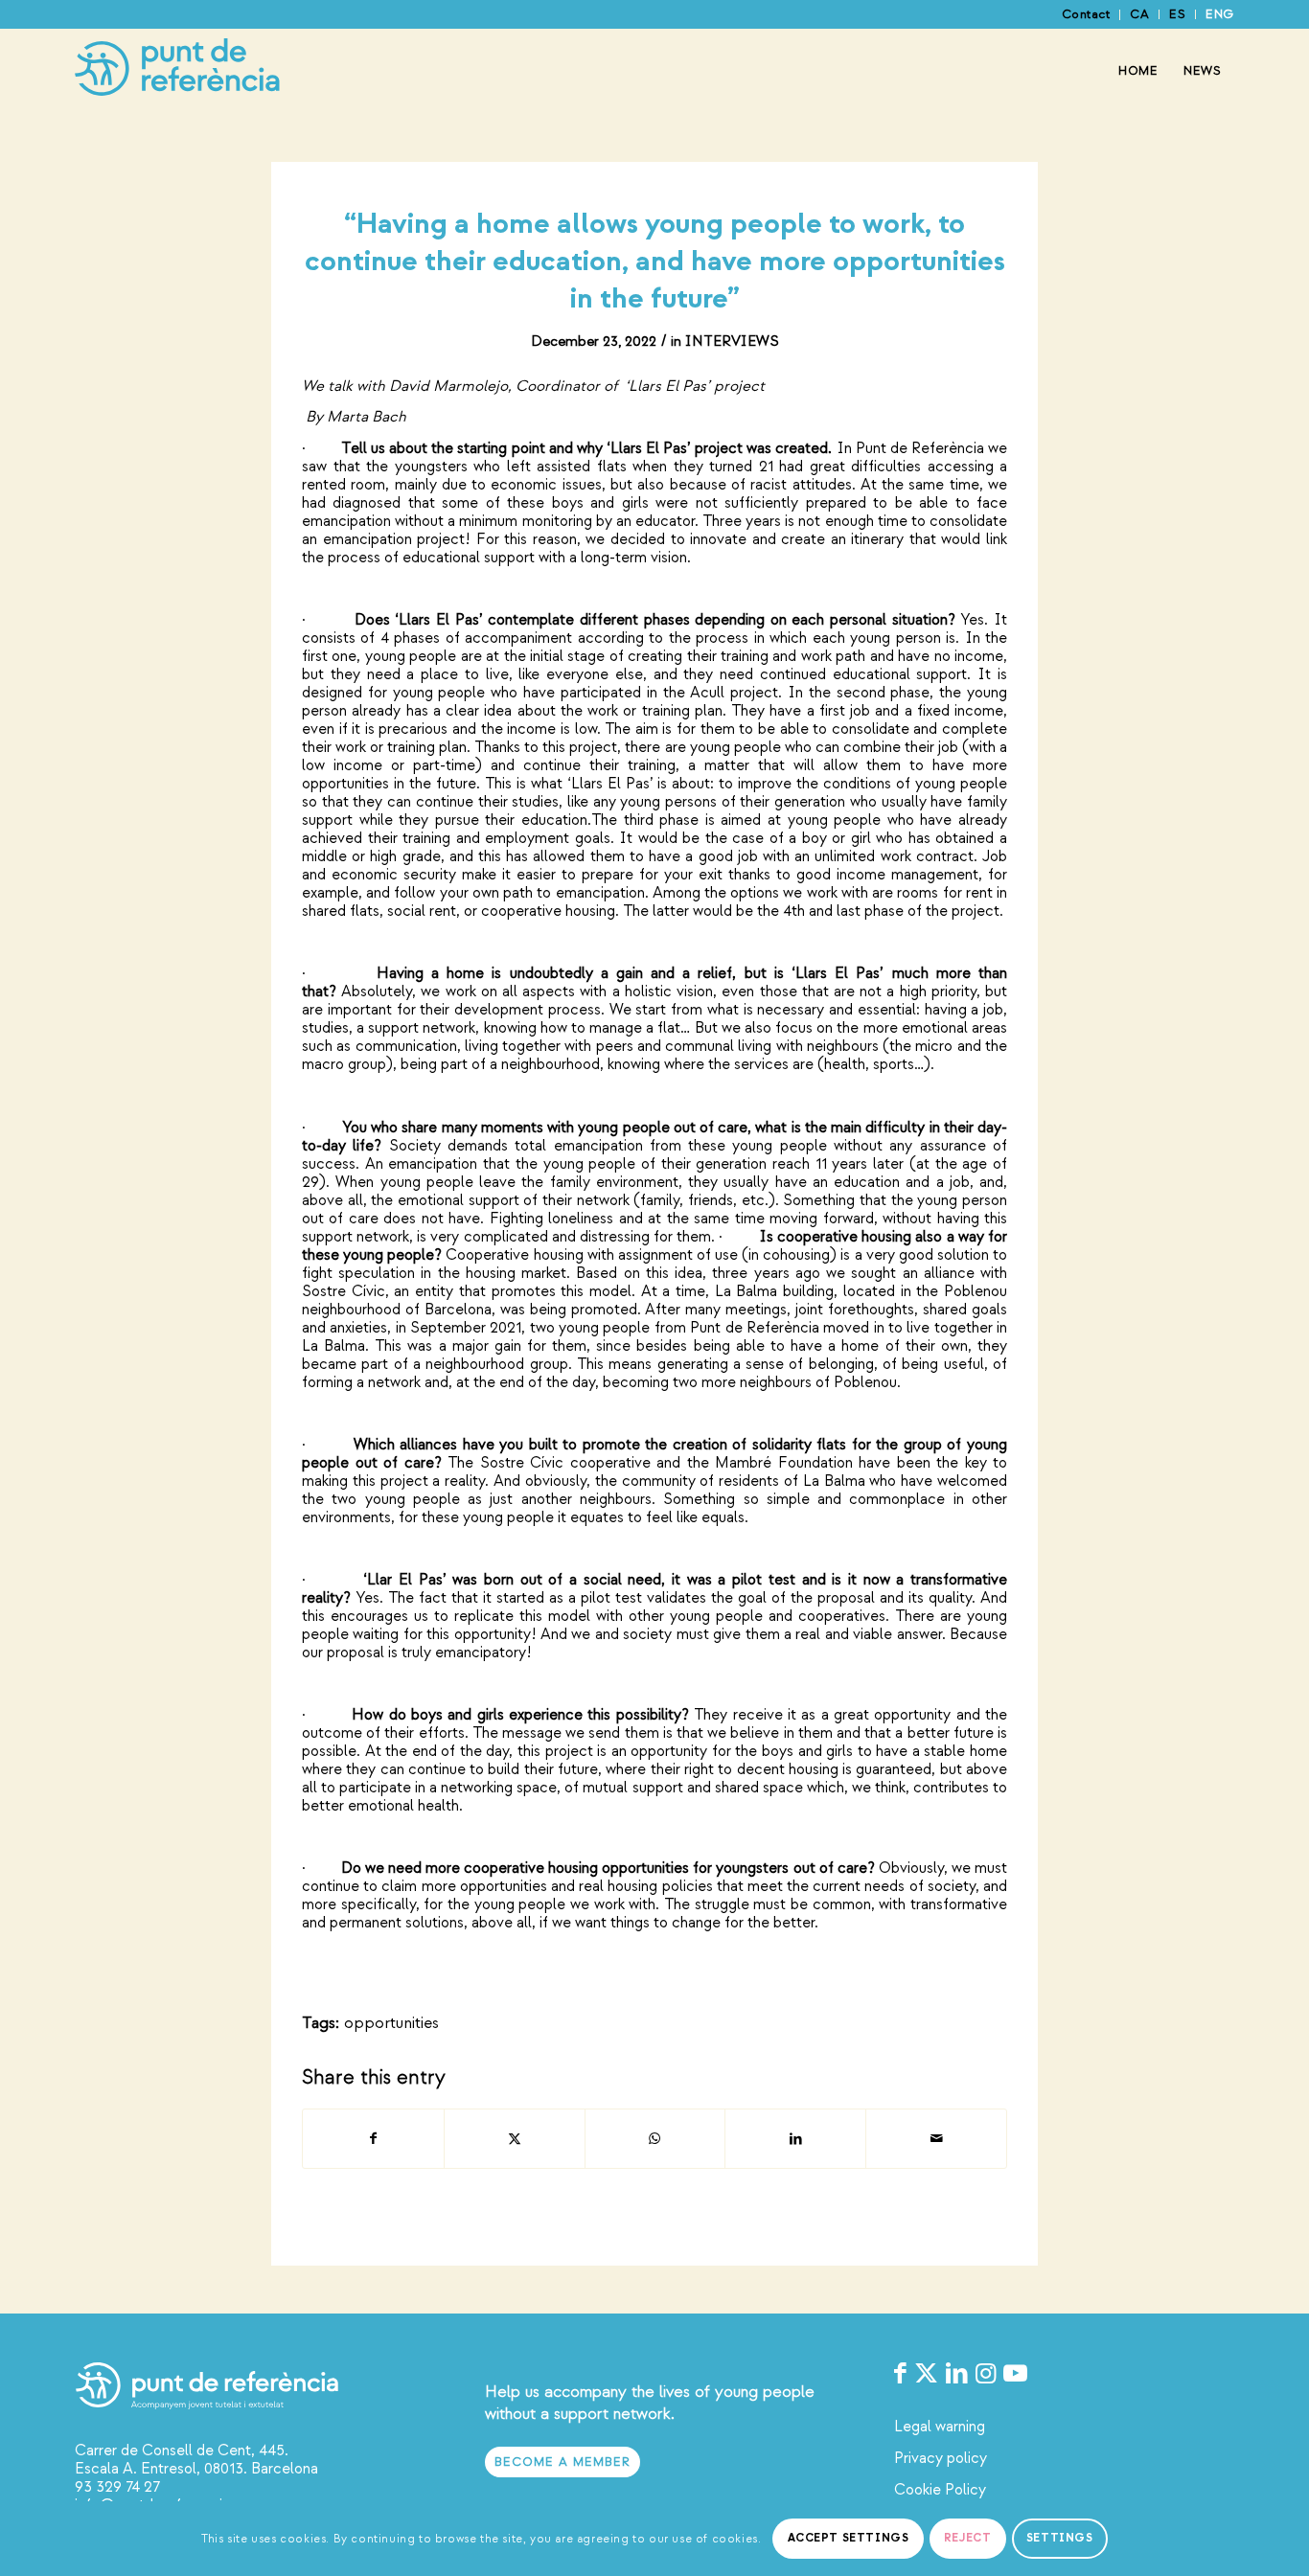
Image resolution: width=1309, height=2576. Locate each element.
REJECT (968, 2538)
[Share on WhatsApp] (655, 2139)
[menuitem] (1087, 15)
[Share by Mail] (936, 2139)
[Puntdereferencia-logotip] (177, 71)
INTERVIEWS (732, 342)
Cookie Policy (940, 2490)
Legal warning (940, 2427)
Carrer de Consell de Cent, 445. (182, 2451)
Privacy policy (941, 2458)
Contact (1086, 14)
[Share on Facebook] (373, 2139)
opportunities (391, 2023)
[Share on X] (515, 2139)
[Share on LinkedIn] (795, 2139)
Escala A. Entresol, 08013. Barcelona (196, 2469)
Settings (1060, 2538)
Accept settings (849, 2538)
